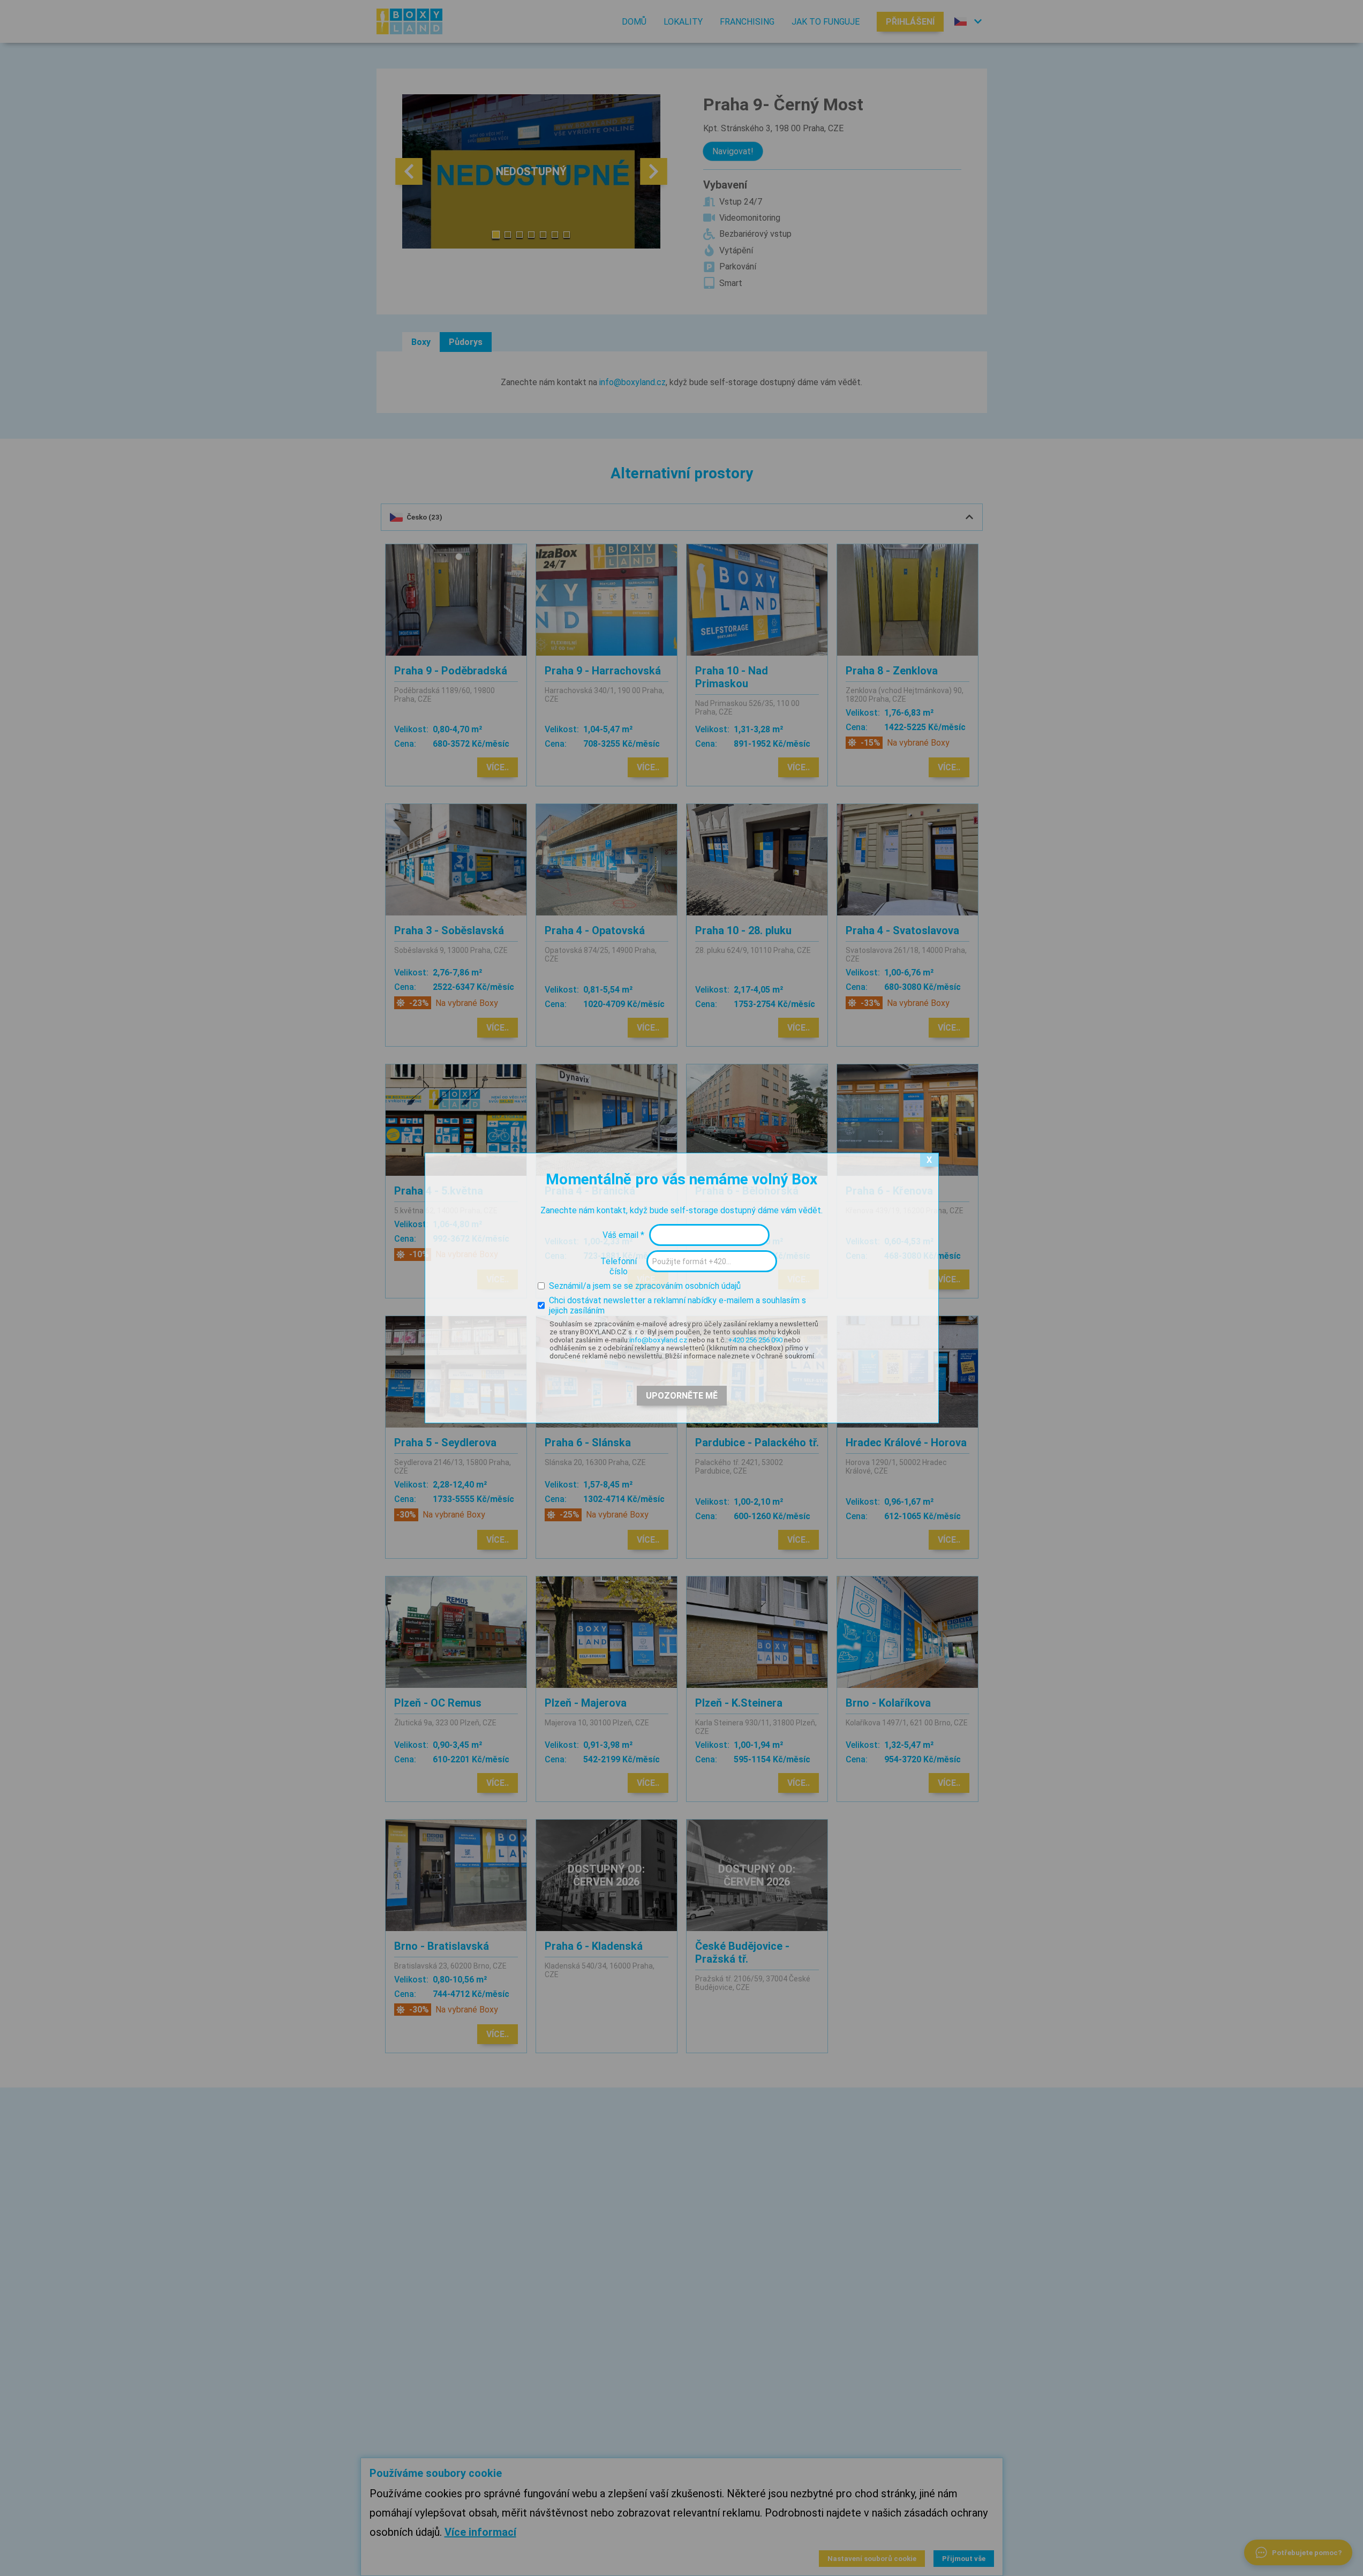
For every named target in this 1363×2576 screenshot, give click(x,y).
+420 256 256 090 (755, 1340)
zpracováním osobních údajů (688, 1286)
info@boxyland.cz (658, 1340)
